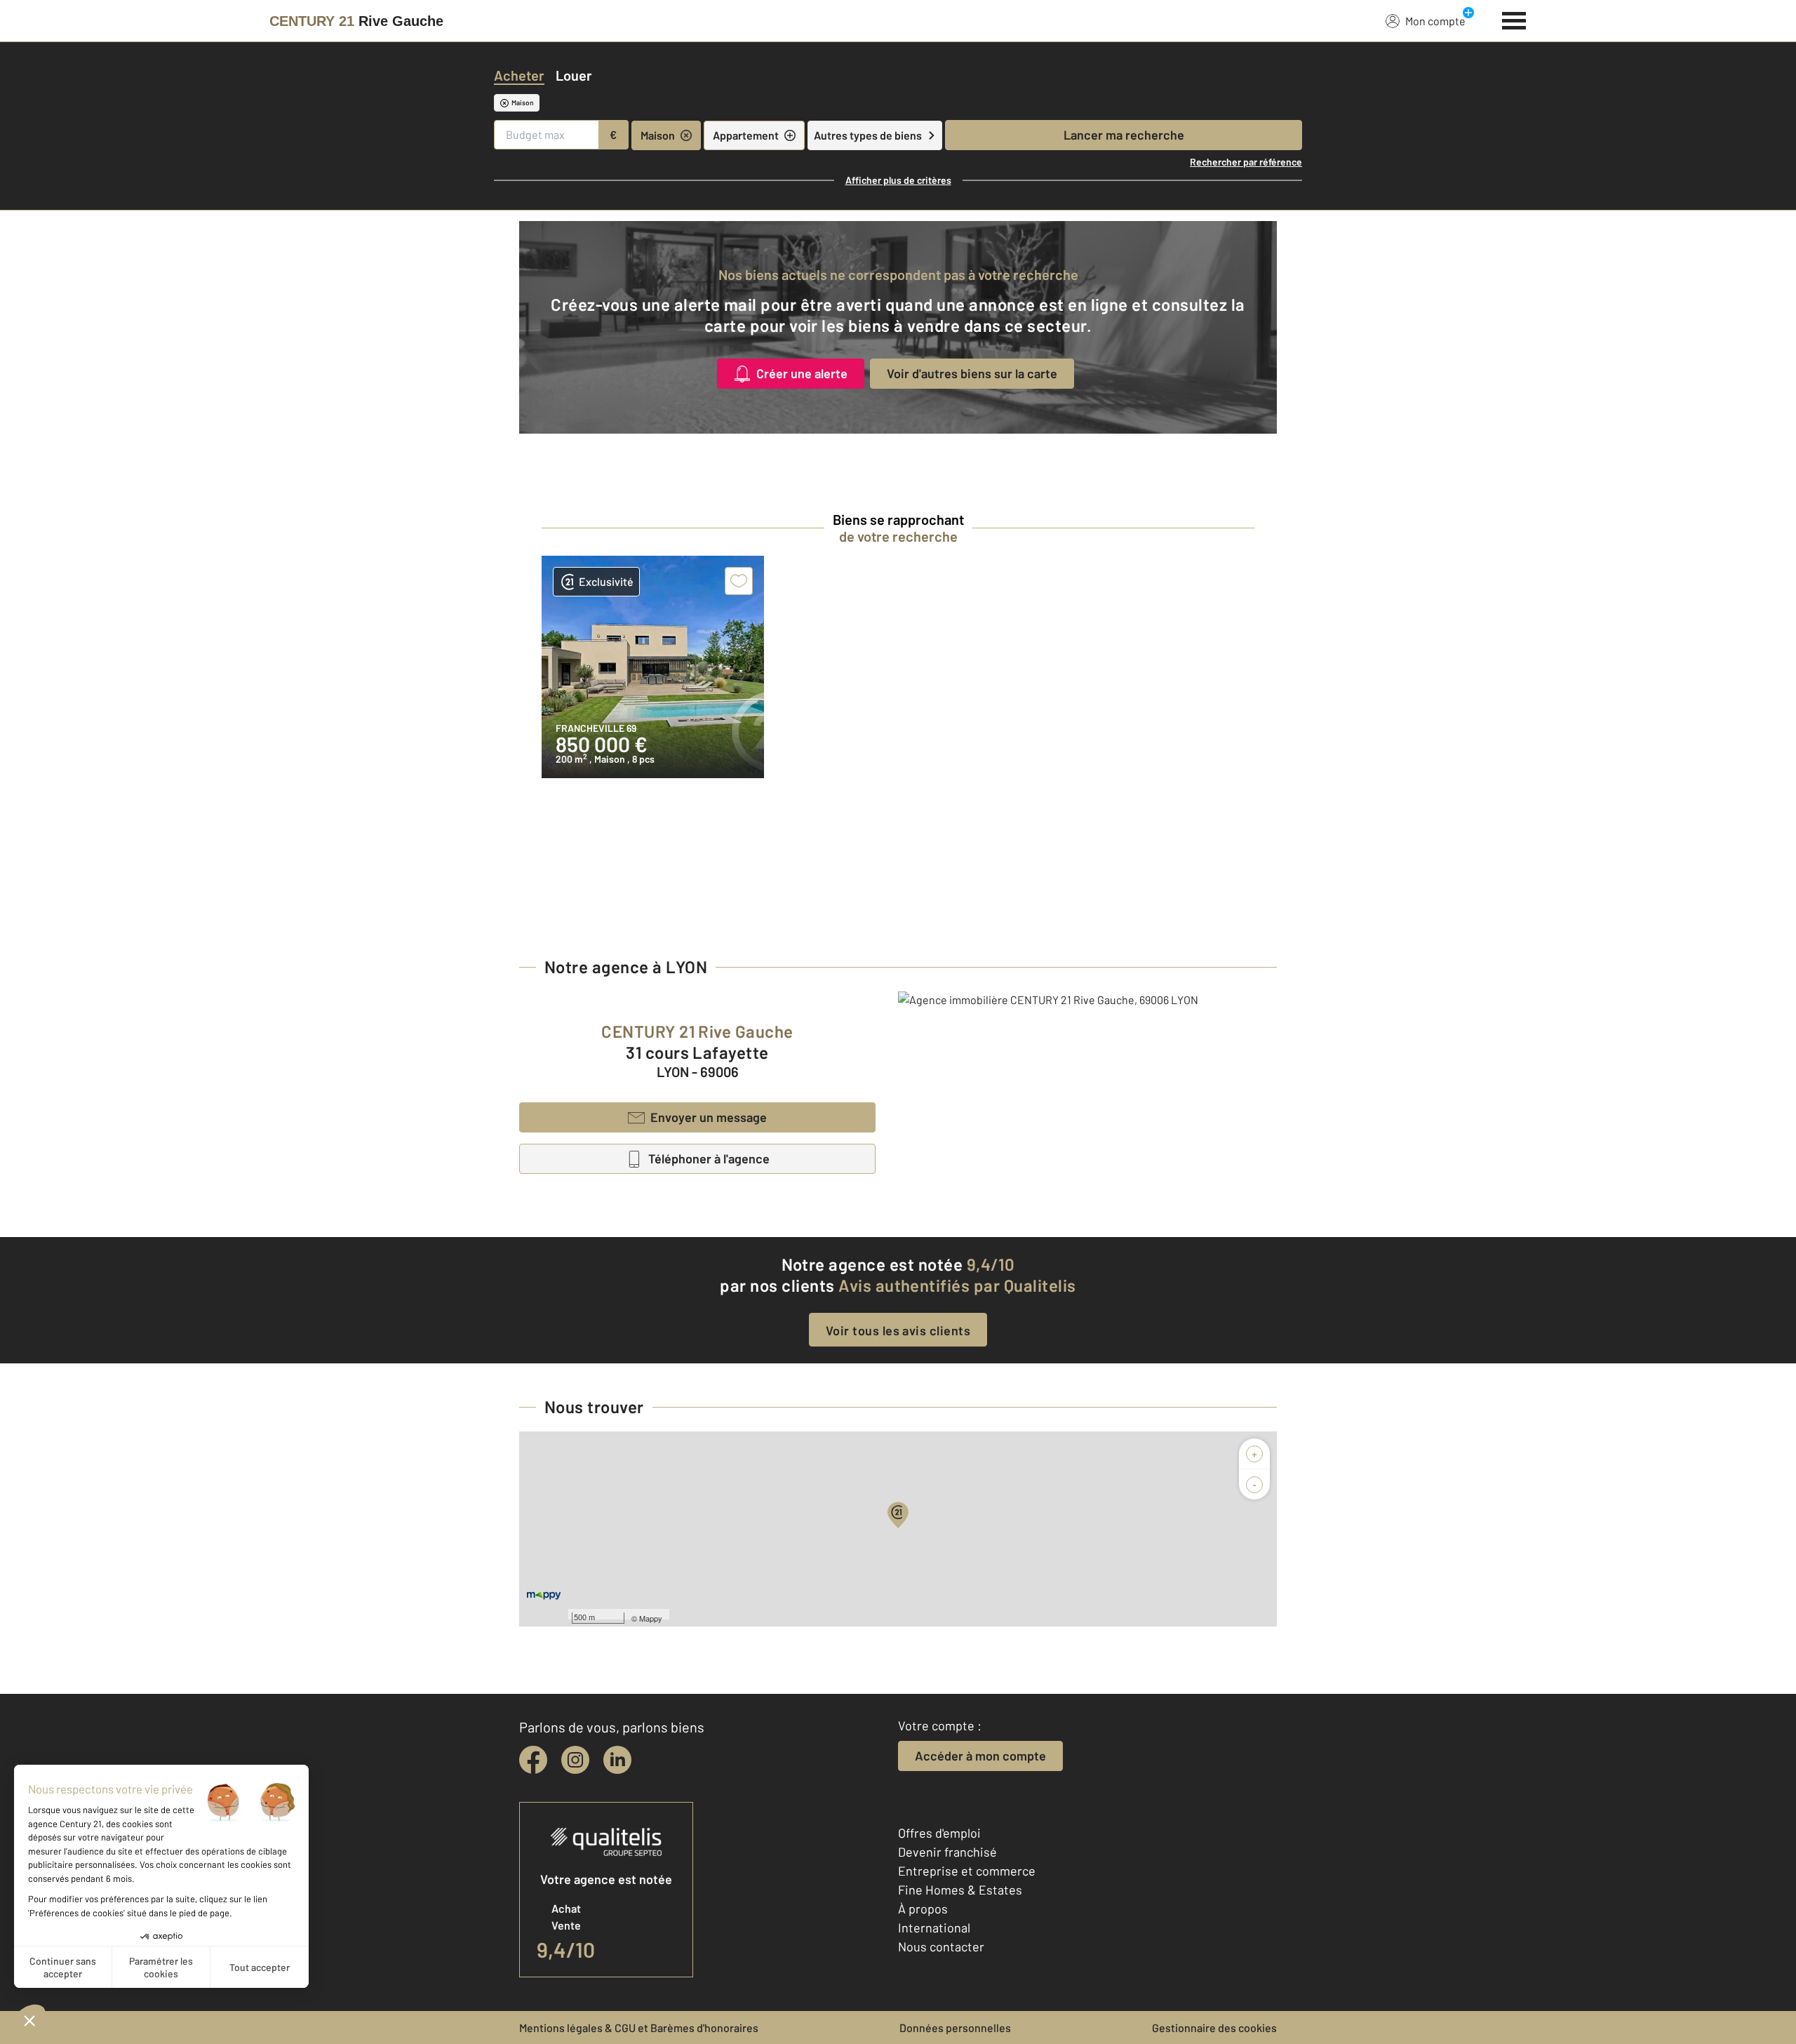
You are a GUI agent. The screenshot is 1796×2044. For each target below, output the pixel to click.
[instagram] (575, 1760)
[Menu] (1514, 19)
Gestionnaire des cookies (1214, 2028)
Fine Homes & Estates (960, 1890)
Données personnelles (955, 2028)
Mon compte (1435, 21)
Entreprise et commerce (967, 1871)
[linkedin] (617, 1760)
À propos (923, 1909)
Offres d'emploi (939, 1833)
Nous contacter (941, 1946)
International (934, 1928)
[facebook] (533, 1760)
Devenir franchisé (947, 1852)
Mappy (651, 1618)
